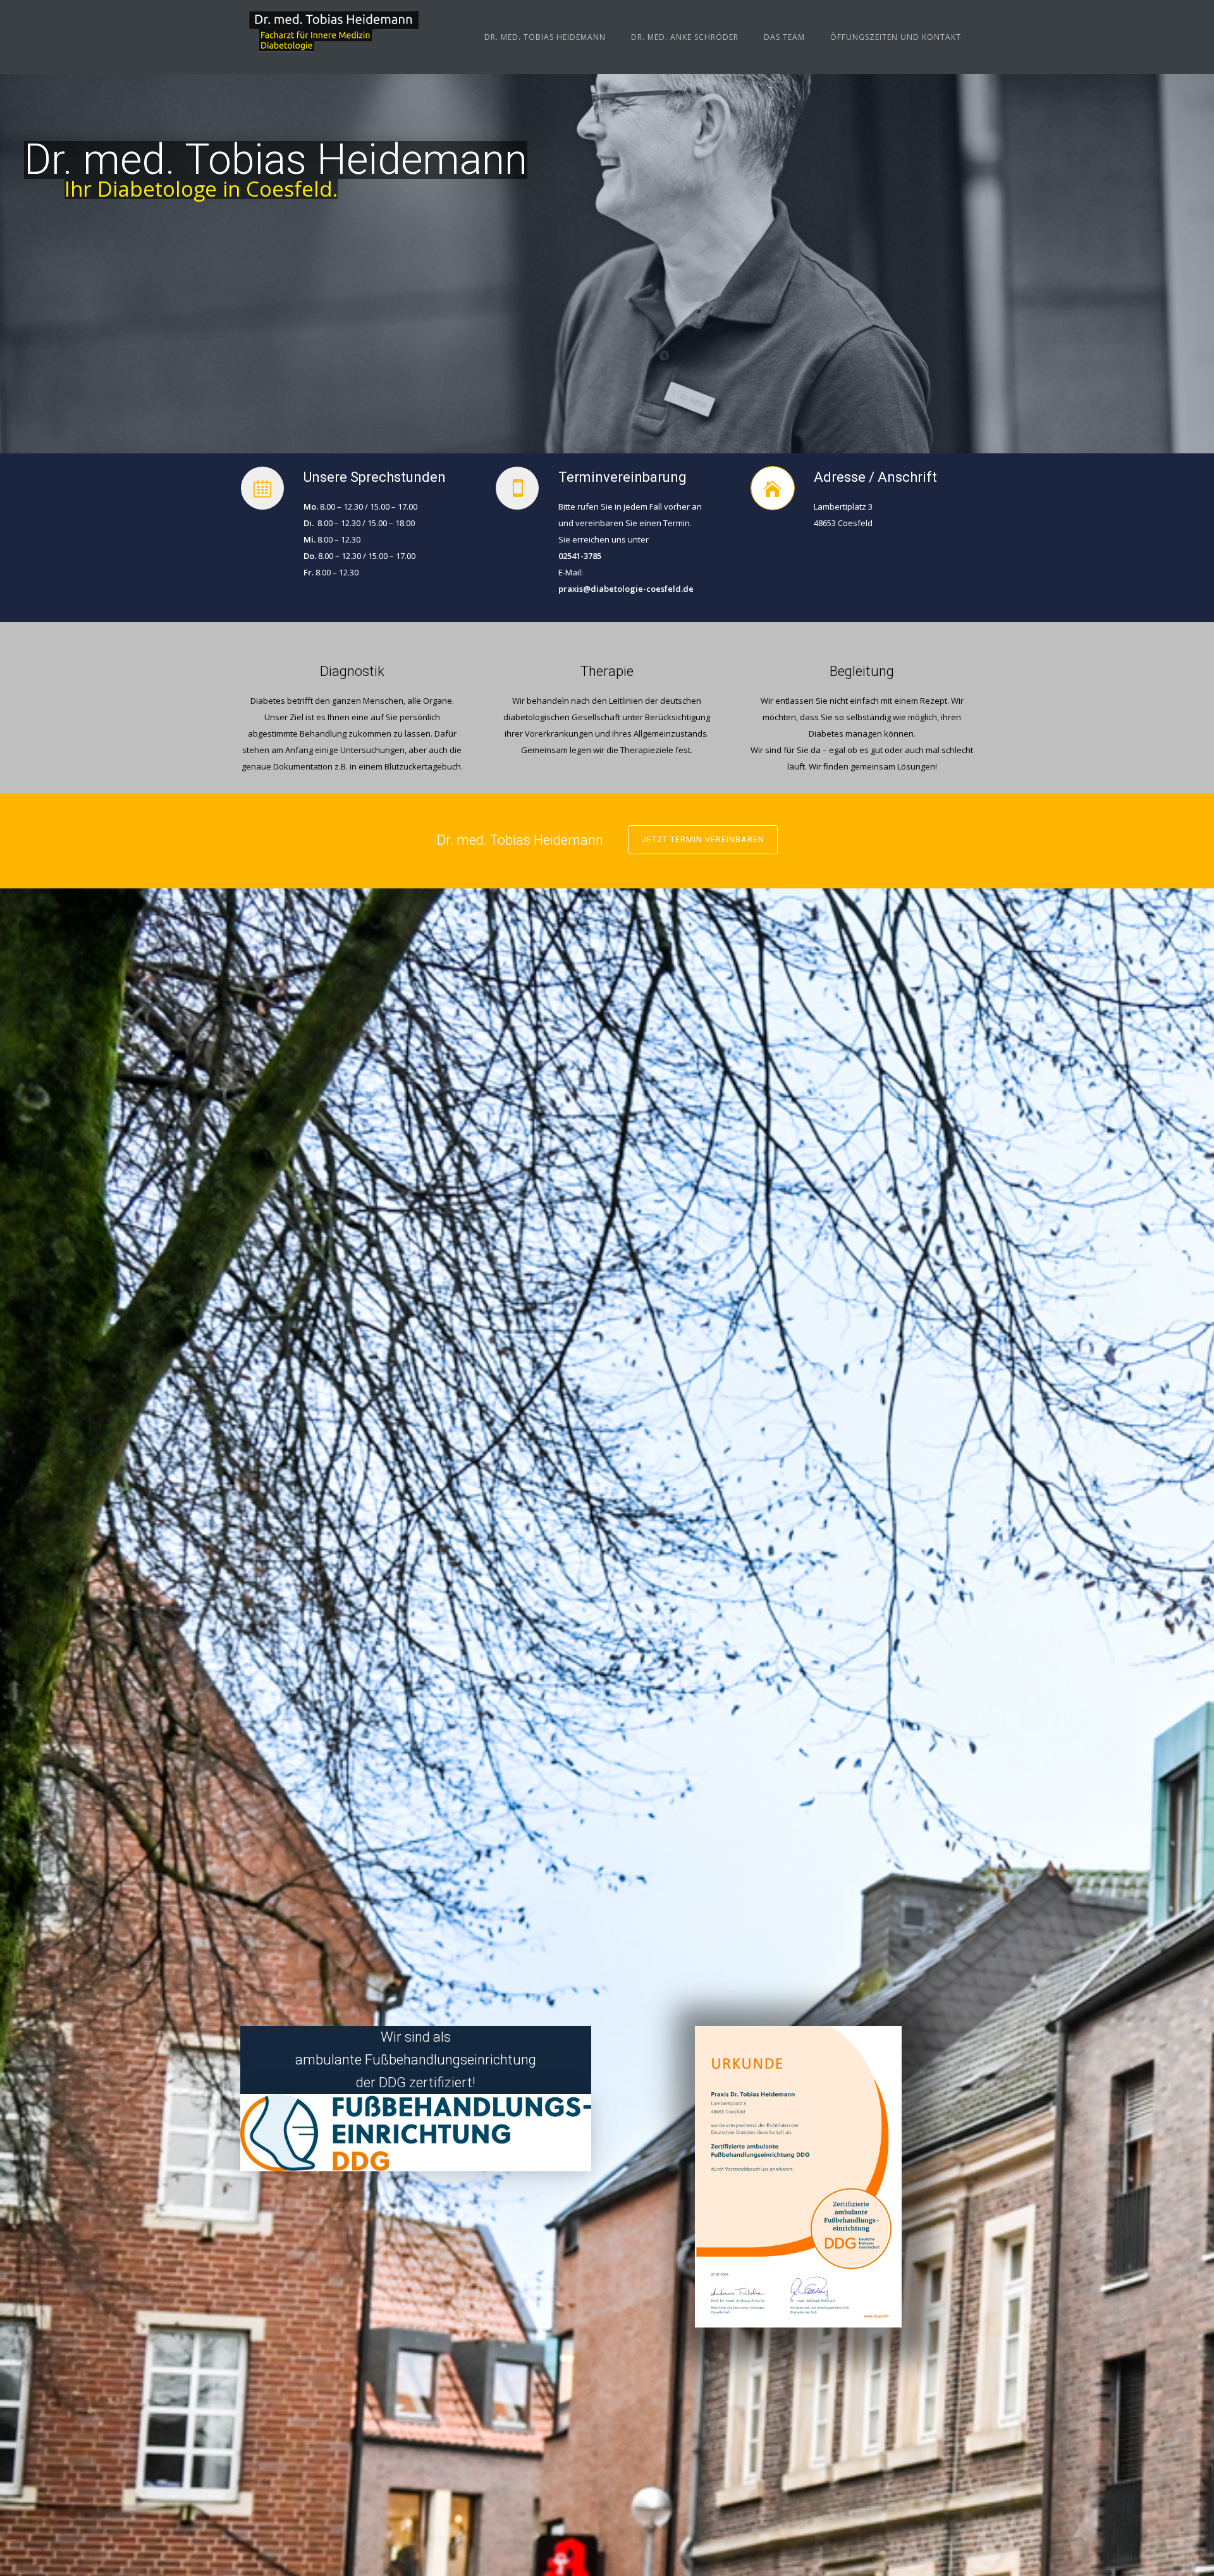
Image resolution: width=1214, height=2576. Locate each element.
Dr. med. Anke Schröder (685, 37)
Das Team (784, 37)
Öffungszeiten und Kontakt (896, 37)
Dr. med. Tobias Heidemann (545, 37)
